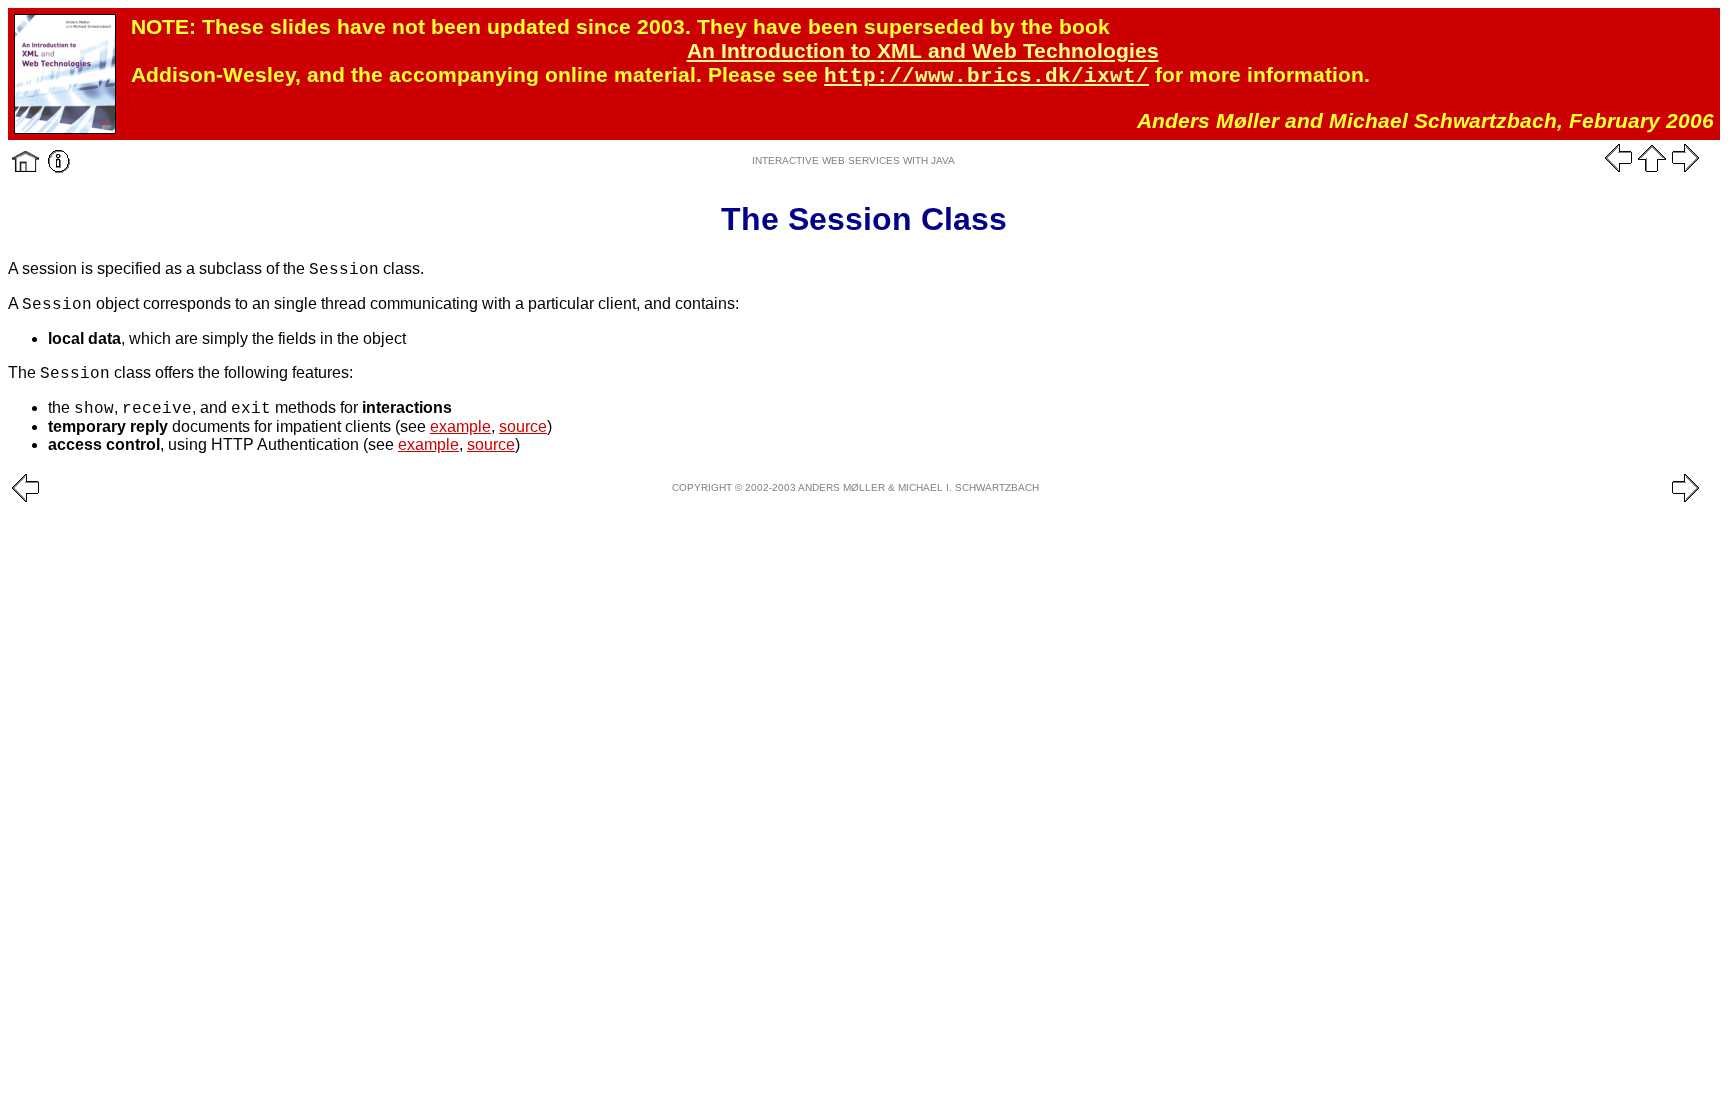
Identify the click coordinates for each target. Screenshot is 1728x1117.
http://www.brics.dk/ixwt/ (986, 76)
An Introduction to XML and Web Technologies (923, 50)
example (460, 426)
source (523, 426)
